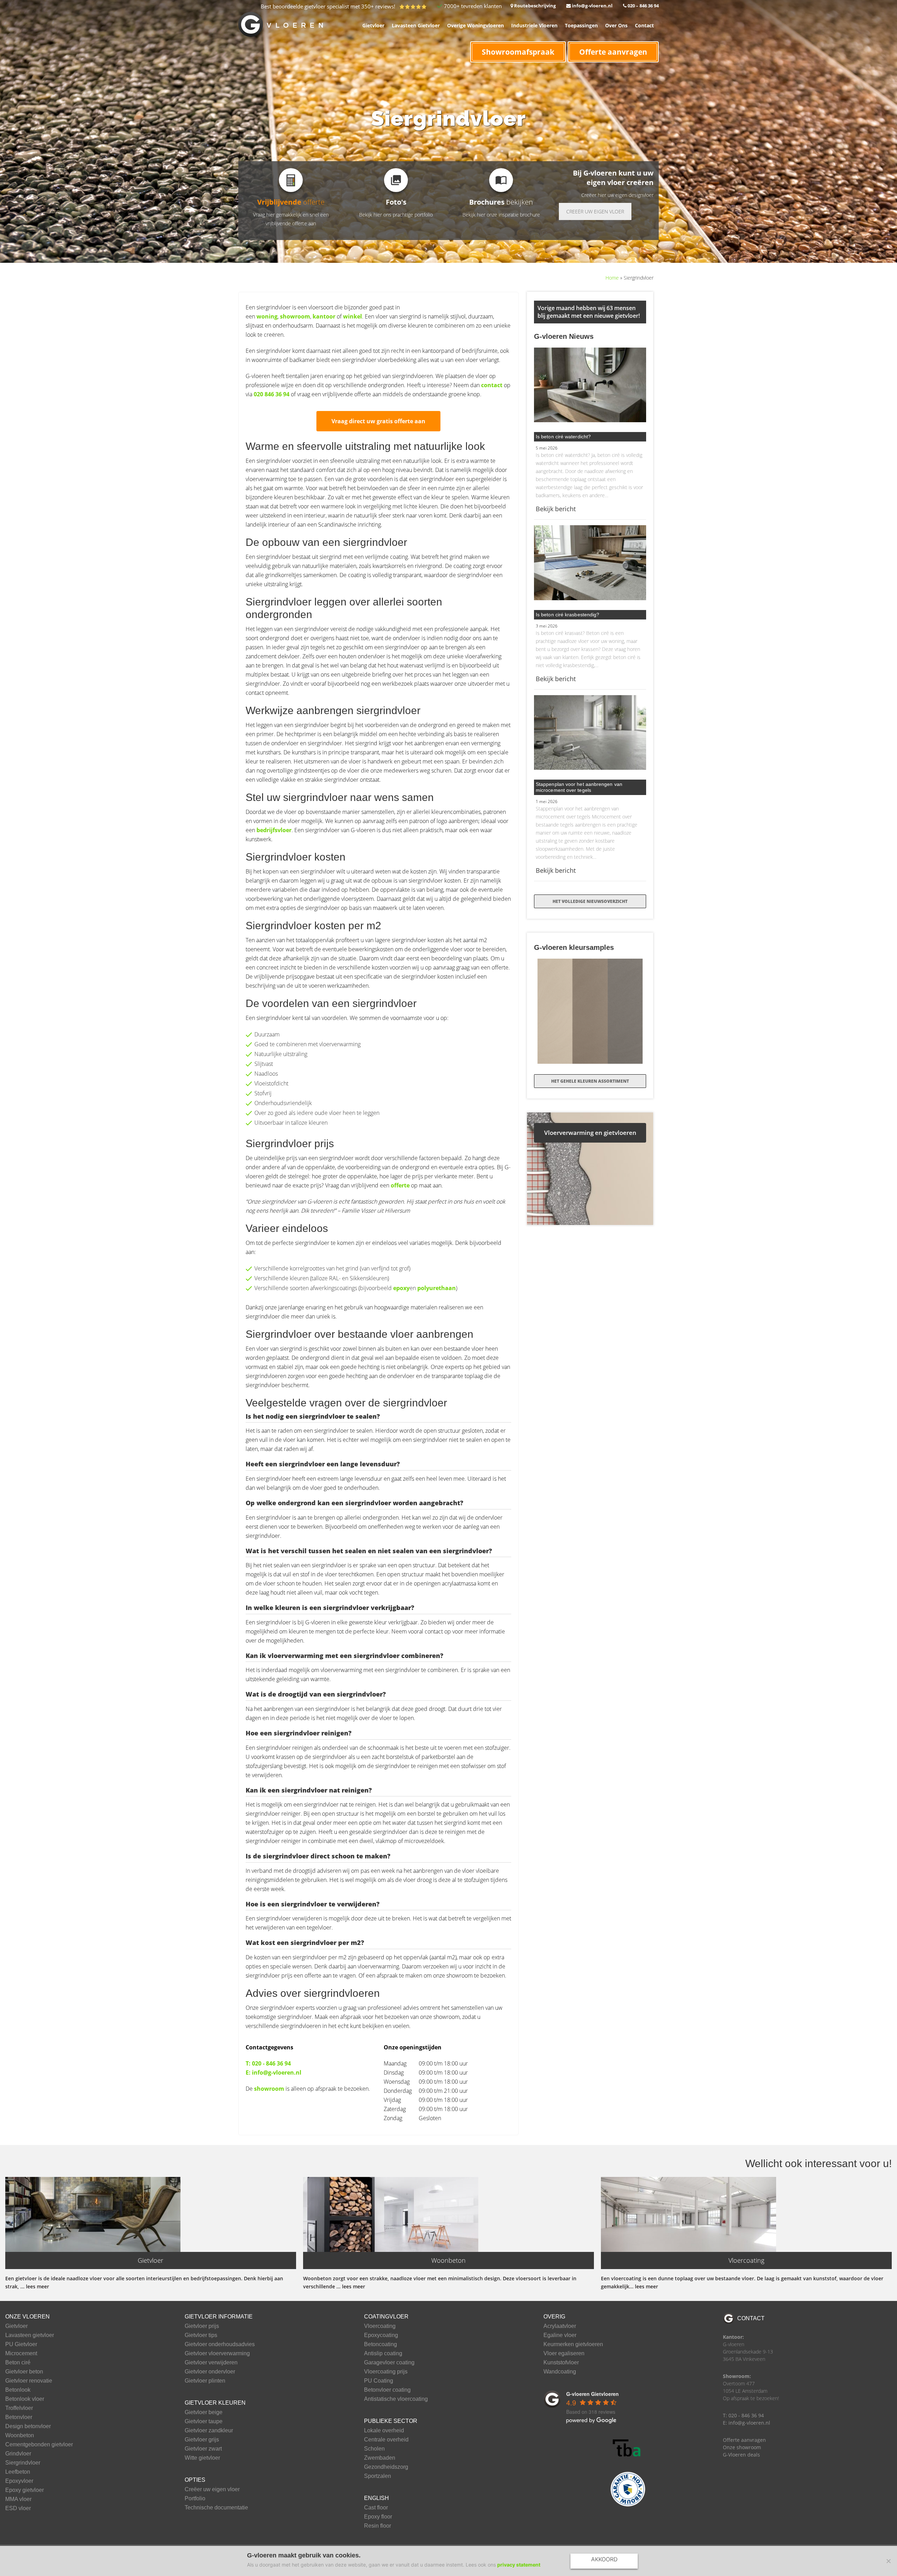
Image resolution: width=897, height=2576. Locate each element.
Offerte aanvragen (613, 52)
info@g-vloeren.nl (592, 6)
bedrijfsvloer (274, 830)
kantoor (324, 316)
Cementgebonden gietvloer (39, 2445)
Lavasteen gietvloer (30, 2335)
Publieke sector (391, 2421)
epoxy (401, 1288)
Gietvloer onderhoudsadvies (220, 2344)
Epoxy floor (378, 2517)
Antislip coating (383, 2354)
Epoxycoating (381, 2335)
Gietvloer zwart (203, 2449)
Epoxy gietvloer (25, 2490)
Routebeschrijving (534, 6)
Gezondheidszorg (386, 2467)
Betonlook (18, 2390)
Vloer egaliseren (564, 2354)
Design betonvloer (28, 2426)
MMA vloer (18, 2499)
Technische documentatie (216, 2508)
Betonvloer (19, 2417)
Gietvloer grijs (202, 2440)
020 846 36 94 (272, 394)
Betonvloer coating (387, 2390)
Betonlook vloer (25, 2399)
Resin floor (378, 2526)
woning (267, 316)
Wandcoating (560, 2372)
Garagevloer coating (389, 2363)
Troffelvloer (19, 2408)
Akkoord (604, 2559)
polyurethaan (437, 1288)
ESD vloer (18, 2508)
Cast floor (376, 2508)
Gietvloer (16, 2326)
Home (612, 278)
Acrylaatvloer (560, 2326)
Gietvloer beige (204, 2412)
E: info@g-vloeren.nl (273, 2073)
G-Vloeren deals (741, 2455)
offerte (400, 1185)
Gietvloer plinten (205, 2381)
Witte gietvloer (202, 2458)
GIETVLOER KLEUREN (215, 2403)
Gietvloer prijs (202, 2326)
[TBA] (628, 2448)
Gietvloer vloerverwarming (217, 2354)
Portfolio (195, 2499)
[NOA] (628, 2489)
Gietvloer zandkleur (209, 2431)
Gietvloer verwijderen (211, 2363)
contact (492, 385)
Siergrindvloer (23, 2463)
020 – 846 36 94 (643, 6)
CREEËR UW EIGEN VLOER (595, 211)
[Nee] (888, 2561)
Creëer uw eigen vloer (212, 2489)
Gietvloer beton (24, 2372)
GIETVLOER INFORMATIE (219, 2317)
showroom (295, 316)
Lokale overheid (384, 2431)
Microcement (21, 2354)
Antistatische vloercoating (396, 2399)
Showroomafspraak (518, 52)
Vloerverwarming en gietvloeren (590, 1133)
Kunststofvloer (561, 2363)
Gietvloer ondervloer (210, 2372)
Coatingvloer (386, 2317)
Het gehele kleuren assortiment (590, 1081)
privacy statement (519, 2565)
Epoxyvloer (19, 2481)
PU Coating (379, 2381)
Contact (751, 2318)
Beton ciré (18, 2363)
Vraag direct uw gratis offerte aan (378, 421)
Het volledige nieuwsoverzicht (590, 901)
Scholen (374, 2449)
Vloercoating (380, 2326)
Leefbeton (18, 2472)
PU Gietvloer (21, 2344)
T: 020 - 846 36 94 (268, 2063)
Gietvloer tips (201, 2335)
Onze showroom (742, 2447)
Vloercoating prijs (386, 2372)
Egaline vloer (560, 2335)
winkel (352, 316)
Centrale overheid (386, 2440)
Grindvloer (18, 2454)
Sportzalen (378, 2476)
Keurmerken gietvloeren (573, 2344)
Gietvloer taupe (204, 2421)
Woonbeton (20, 2435)
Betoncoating (381, 2344)
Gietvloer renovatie (29, 2381)
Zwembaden (380, 2458)
